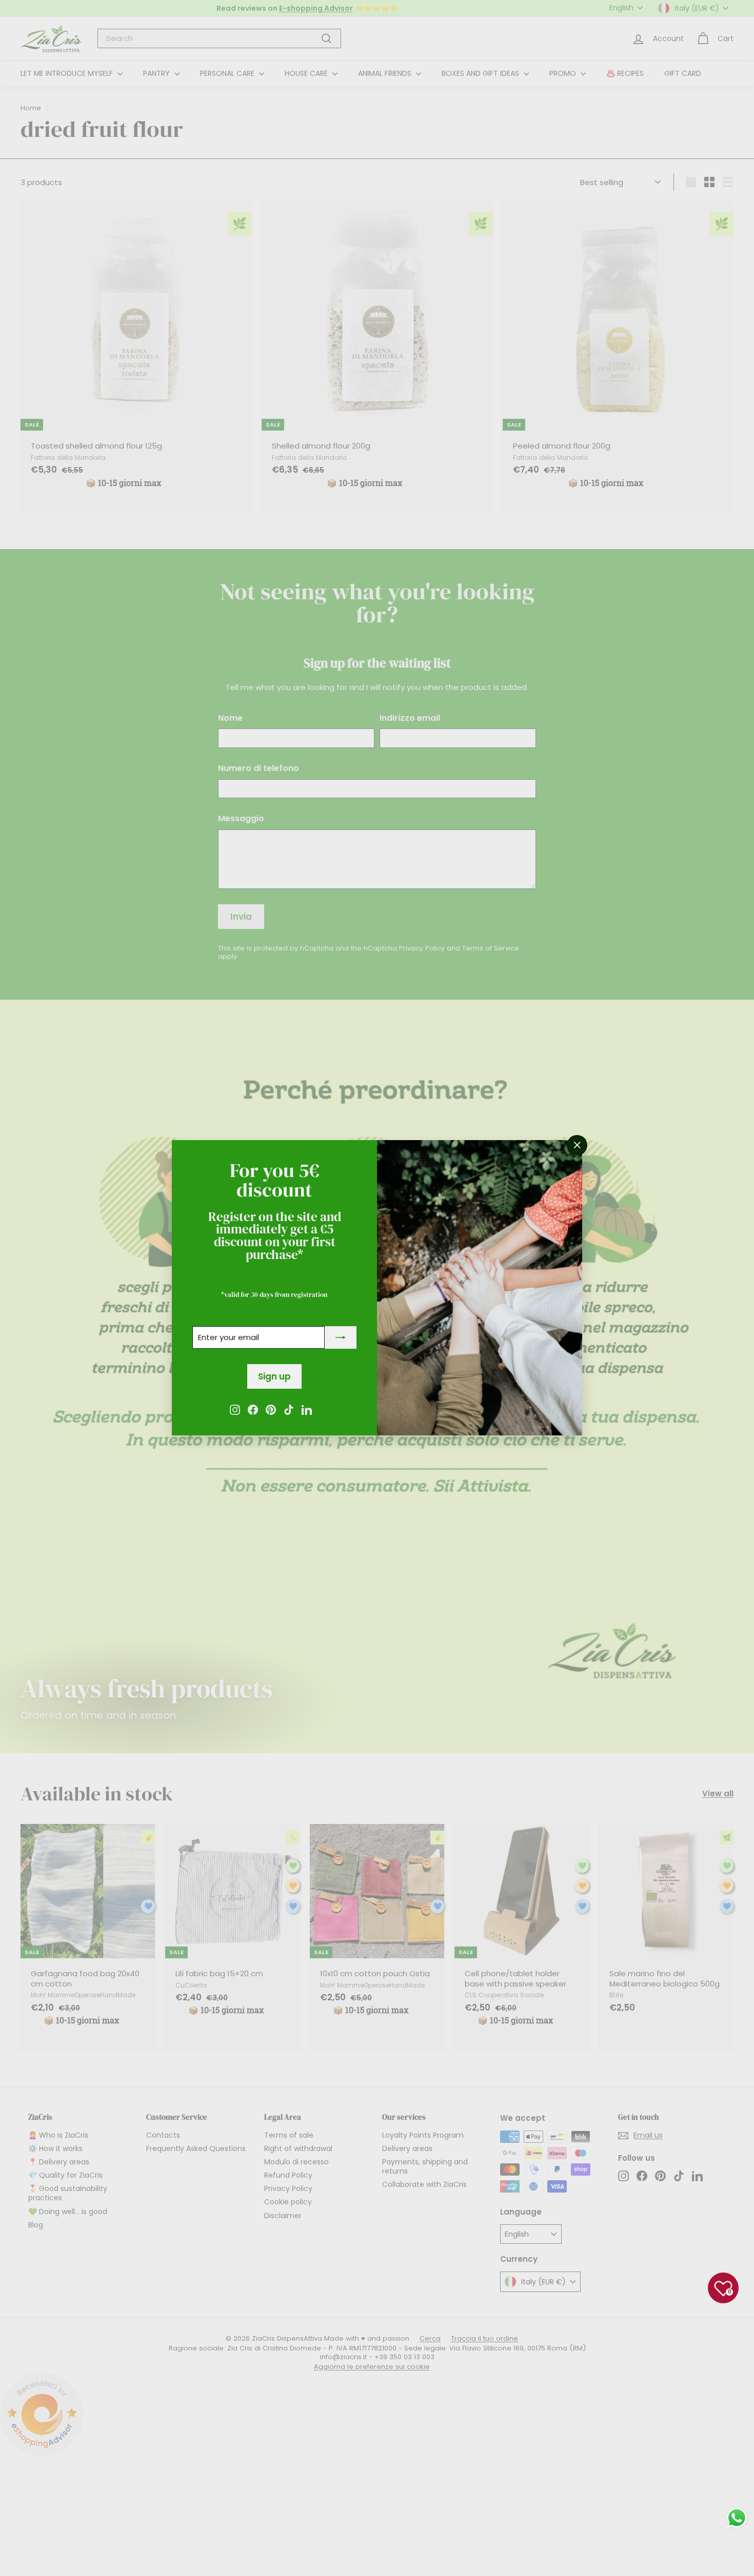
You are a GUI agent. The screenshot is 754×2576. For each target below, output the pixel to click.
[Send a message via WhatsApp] (737, 2518)
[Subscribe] (341, 1338)
